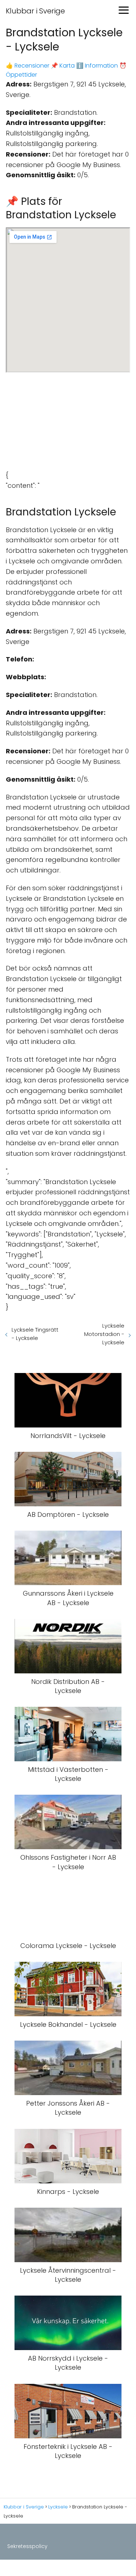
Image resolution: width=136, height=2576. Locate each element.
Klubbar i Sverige (35, 11)
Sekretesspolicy (27, 2546)
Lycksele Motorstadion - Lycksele (104, 1334)
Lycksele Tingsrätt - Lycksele (35, 1334)
